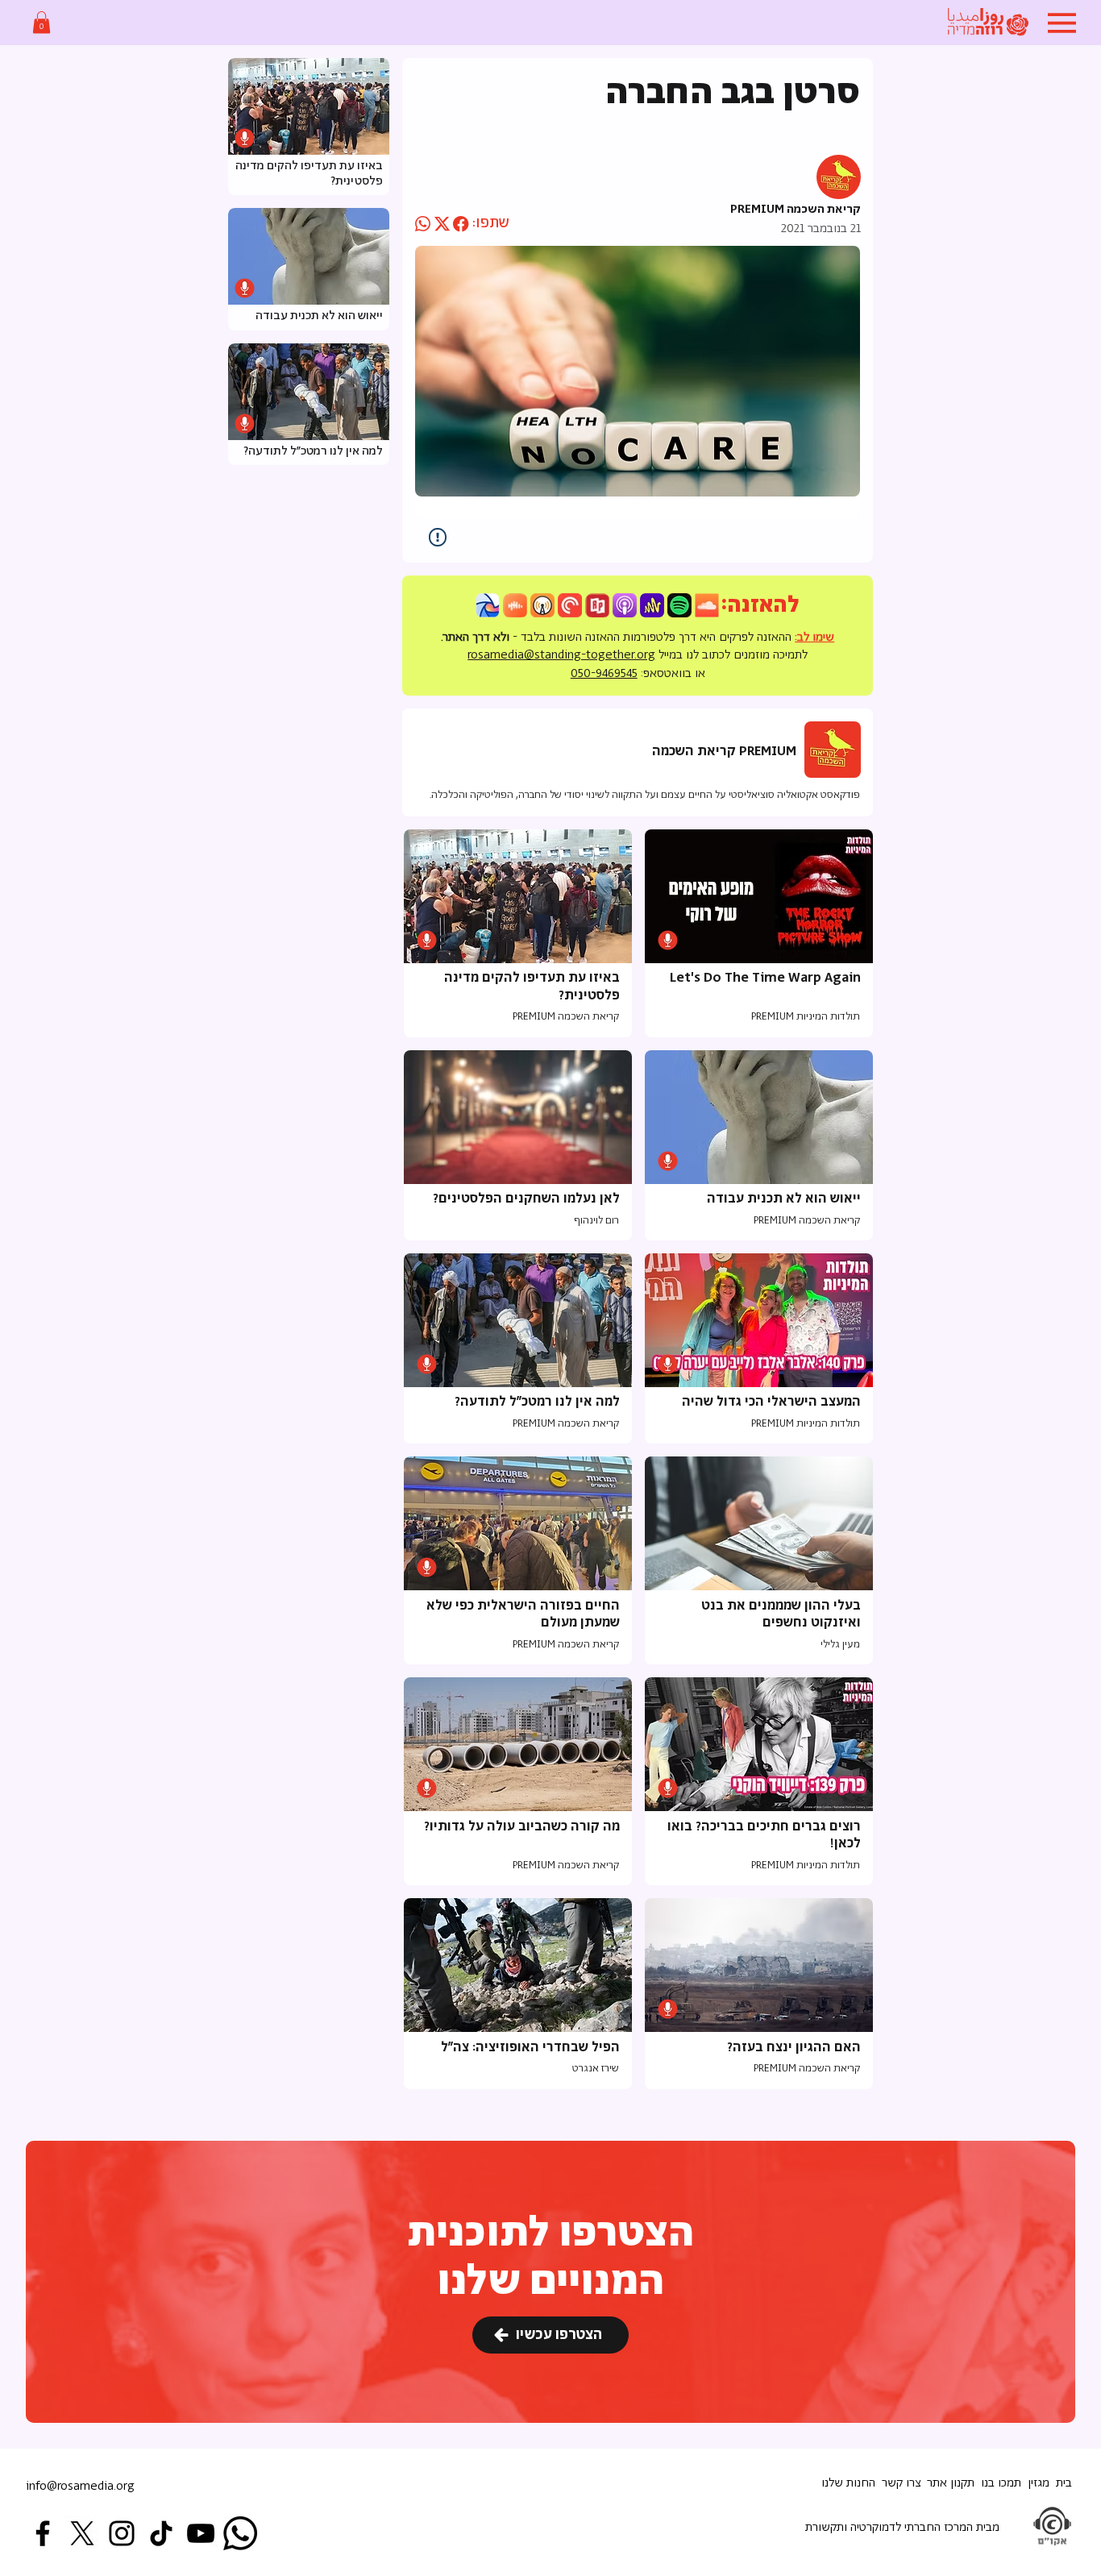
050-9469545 (604, 673)
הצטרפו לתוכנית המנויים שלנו (551, 2258)
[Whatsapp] (240, 2533)
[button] (42, 22)
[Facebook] (43, 2533)
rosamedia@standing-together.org (561, 655)
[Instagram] (122, 2533)
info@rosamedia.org (80, 2486)
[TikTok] (161, 2533)
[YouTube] (201, 2533)
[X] (82, 2533)
